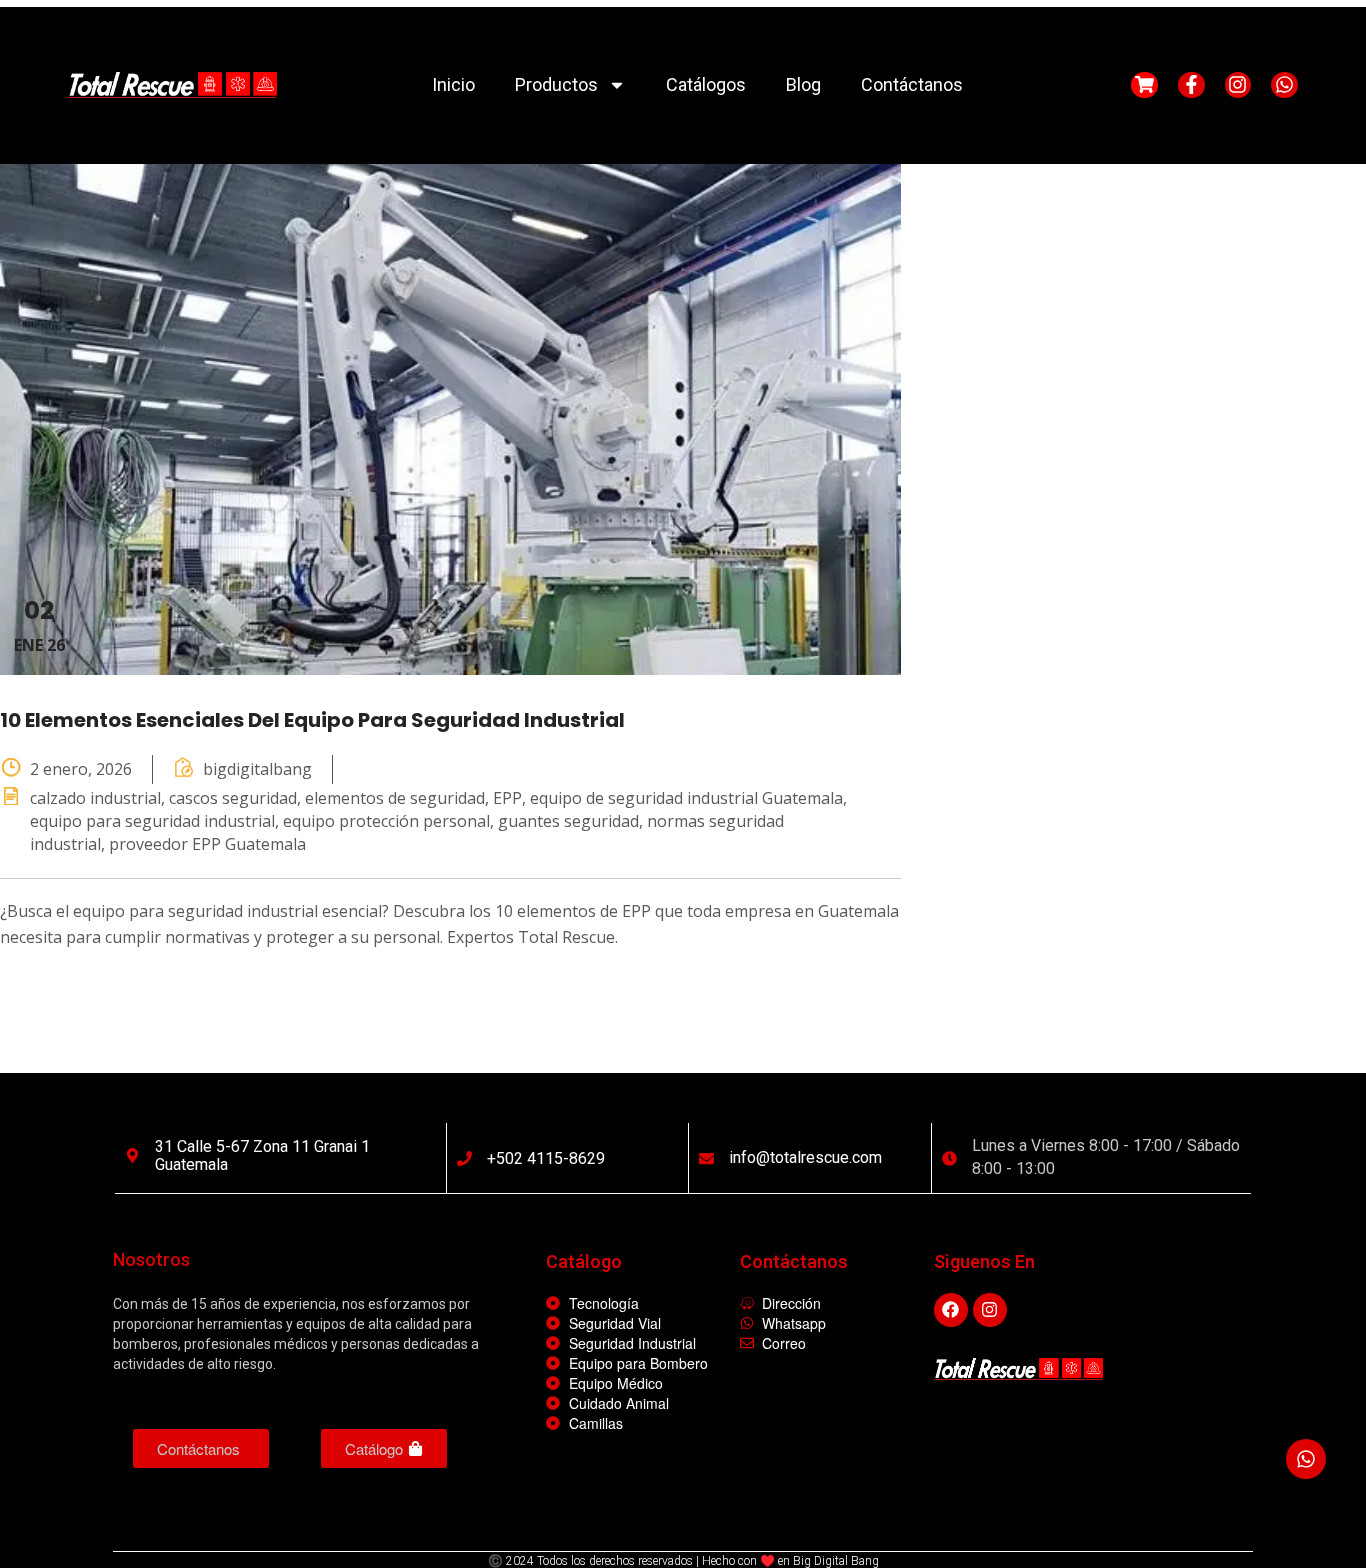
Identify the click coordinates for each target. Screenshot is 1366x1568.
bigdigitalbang (257, 762)
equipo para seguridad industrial (152, 814)
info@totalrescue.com (805, 1150)
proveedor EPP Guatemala (207, 837)
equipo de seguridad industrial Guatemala (686, 791)
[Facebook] (951, 1303)
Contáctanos (912, 77)
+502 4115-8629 (546, 1151)
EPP (507, 791)
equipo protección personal (386, 814)
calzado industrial (95, 791)
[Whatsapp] (1284, 78)
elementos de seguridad (395, 791)
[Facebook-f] (1191, 78)
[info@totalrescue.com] (706, 1151)
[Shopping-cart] (1144, 78)
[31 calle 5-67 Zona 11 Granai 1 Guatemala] (132, 1148)
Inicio (453, 77)
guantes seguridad (568, 814)
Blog (803, 77)
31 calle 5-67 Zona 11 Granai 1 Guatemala (262, 1148)
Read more (89, 985)
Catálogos (706, 77)
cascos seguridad (233, 791)
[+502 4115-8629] (464, 1151)
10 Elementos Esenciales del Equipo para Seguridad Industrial (312, 713)
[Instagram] (1238, 78)
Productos (556, 77)
